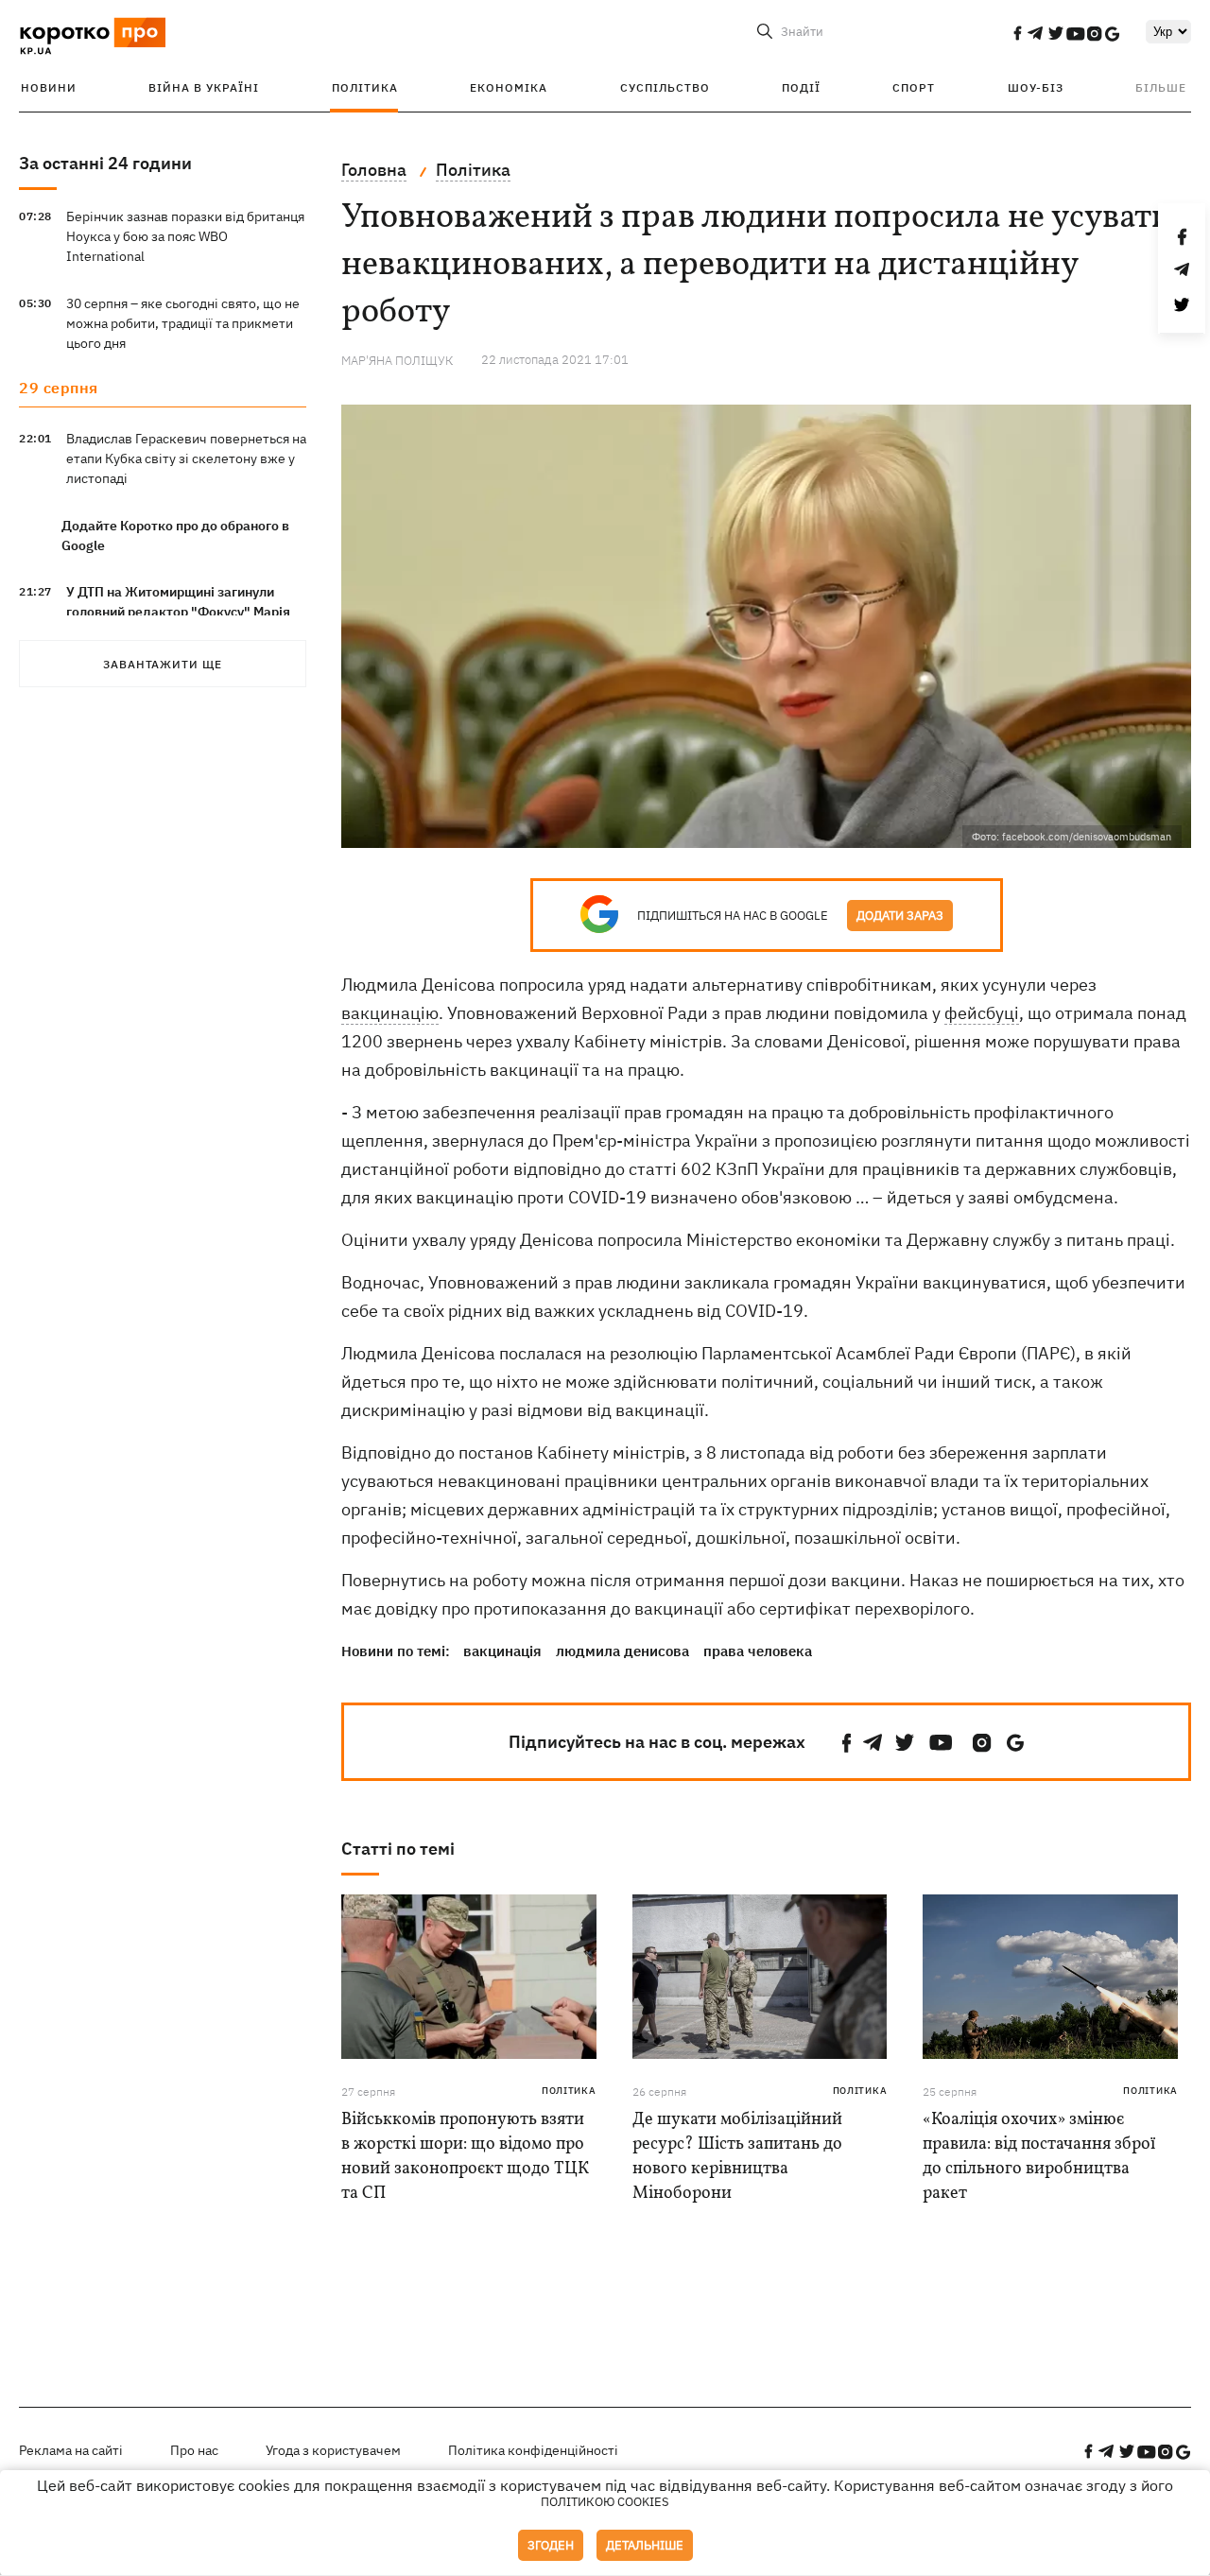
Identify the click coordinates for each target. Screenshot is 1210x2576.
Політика (365, 87)
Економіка (509, 87)
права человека (758, 1651)
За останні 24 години (105, 163)
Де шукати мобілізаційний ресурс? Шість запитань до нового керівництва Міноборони (737, 2157)
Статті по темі (398, 1849)
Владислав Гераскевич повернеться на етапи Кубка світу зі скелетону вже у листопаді (186, 458)
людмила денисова (622, 1651)
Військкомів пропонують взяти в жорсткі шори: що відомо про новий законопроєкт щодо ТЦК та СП (465, 2157)
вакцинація (502, 1651)
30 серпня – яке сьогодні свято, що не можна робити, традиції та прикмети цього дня (183, 323)
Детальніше (645, 2545)
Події (801, 87)
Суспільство (665, 87)
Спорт (914, 87)
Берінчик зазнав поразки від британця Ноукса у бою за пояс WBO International (185, 236)
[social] (1017, 33)
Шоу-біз (1036, 87)
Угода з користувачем (333, 2450)
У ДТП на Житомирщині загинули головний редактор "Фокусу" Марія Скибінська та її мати (178, 612)
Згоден (551, 2545)
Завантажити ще (163, 664)
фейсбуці (982, 1013)
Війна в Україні (204, 87)
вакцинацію (390, 1013)
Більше (1161, 87)
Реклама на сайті (71, 2450)
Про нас (194, 2450)
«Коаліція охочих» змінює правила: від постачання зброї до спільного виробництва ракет (1039, 2157)
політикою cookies (605, 2502)
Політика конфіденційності (533, 2450)
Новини (49, 87)
